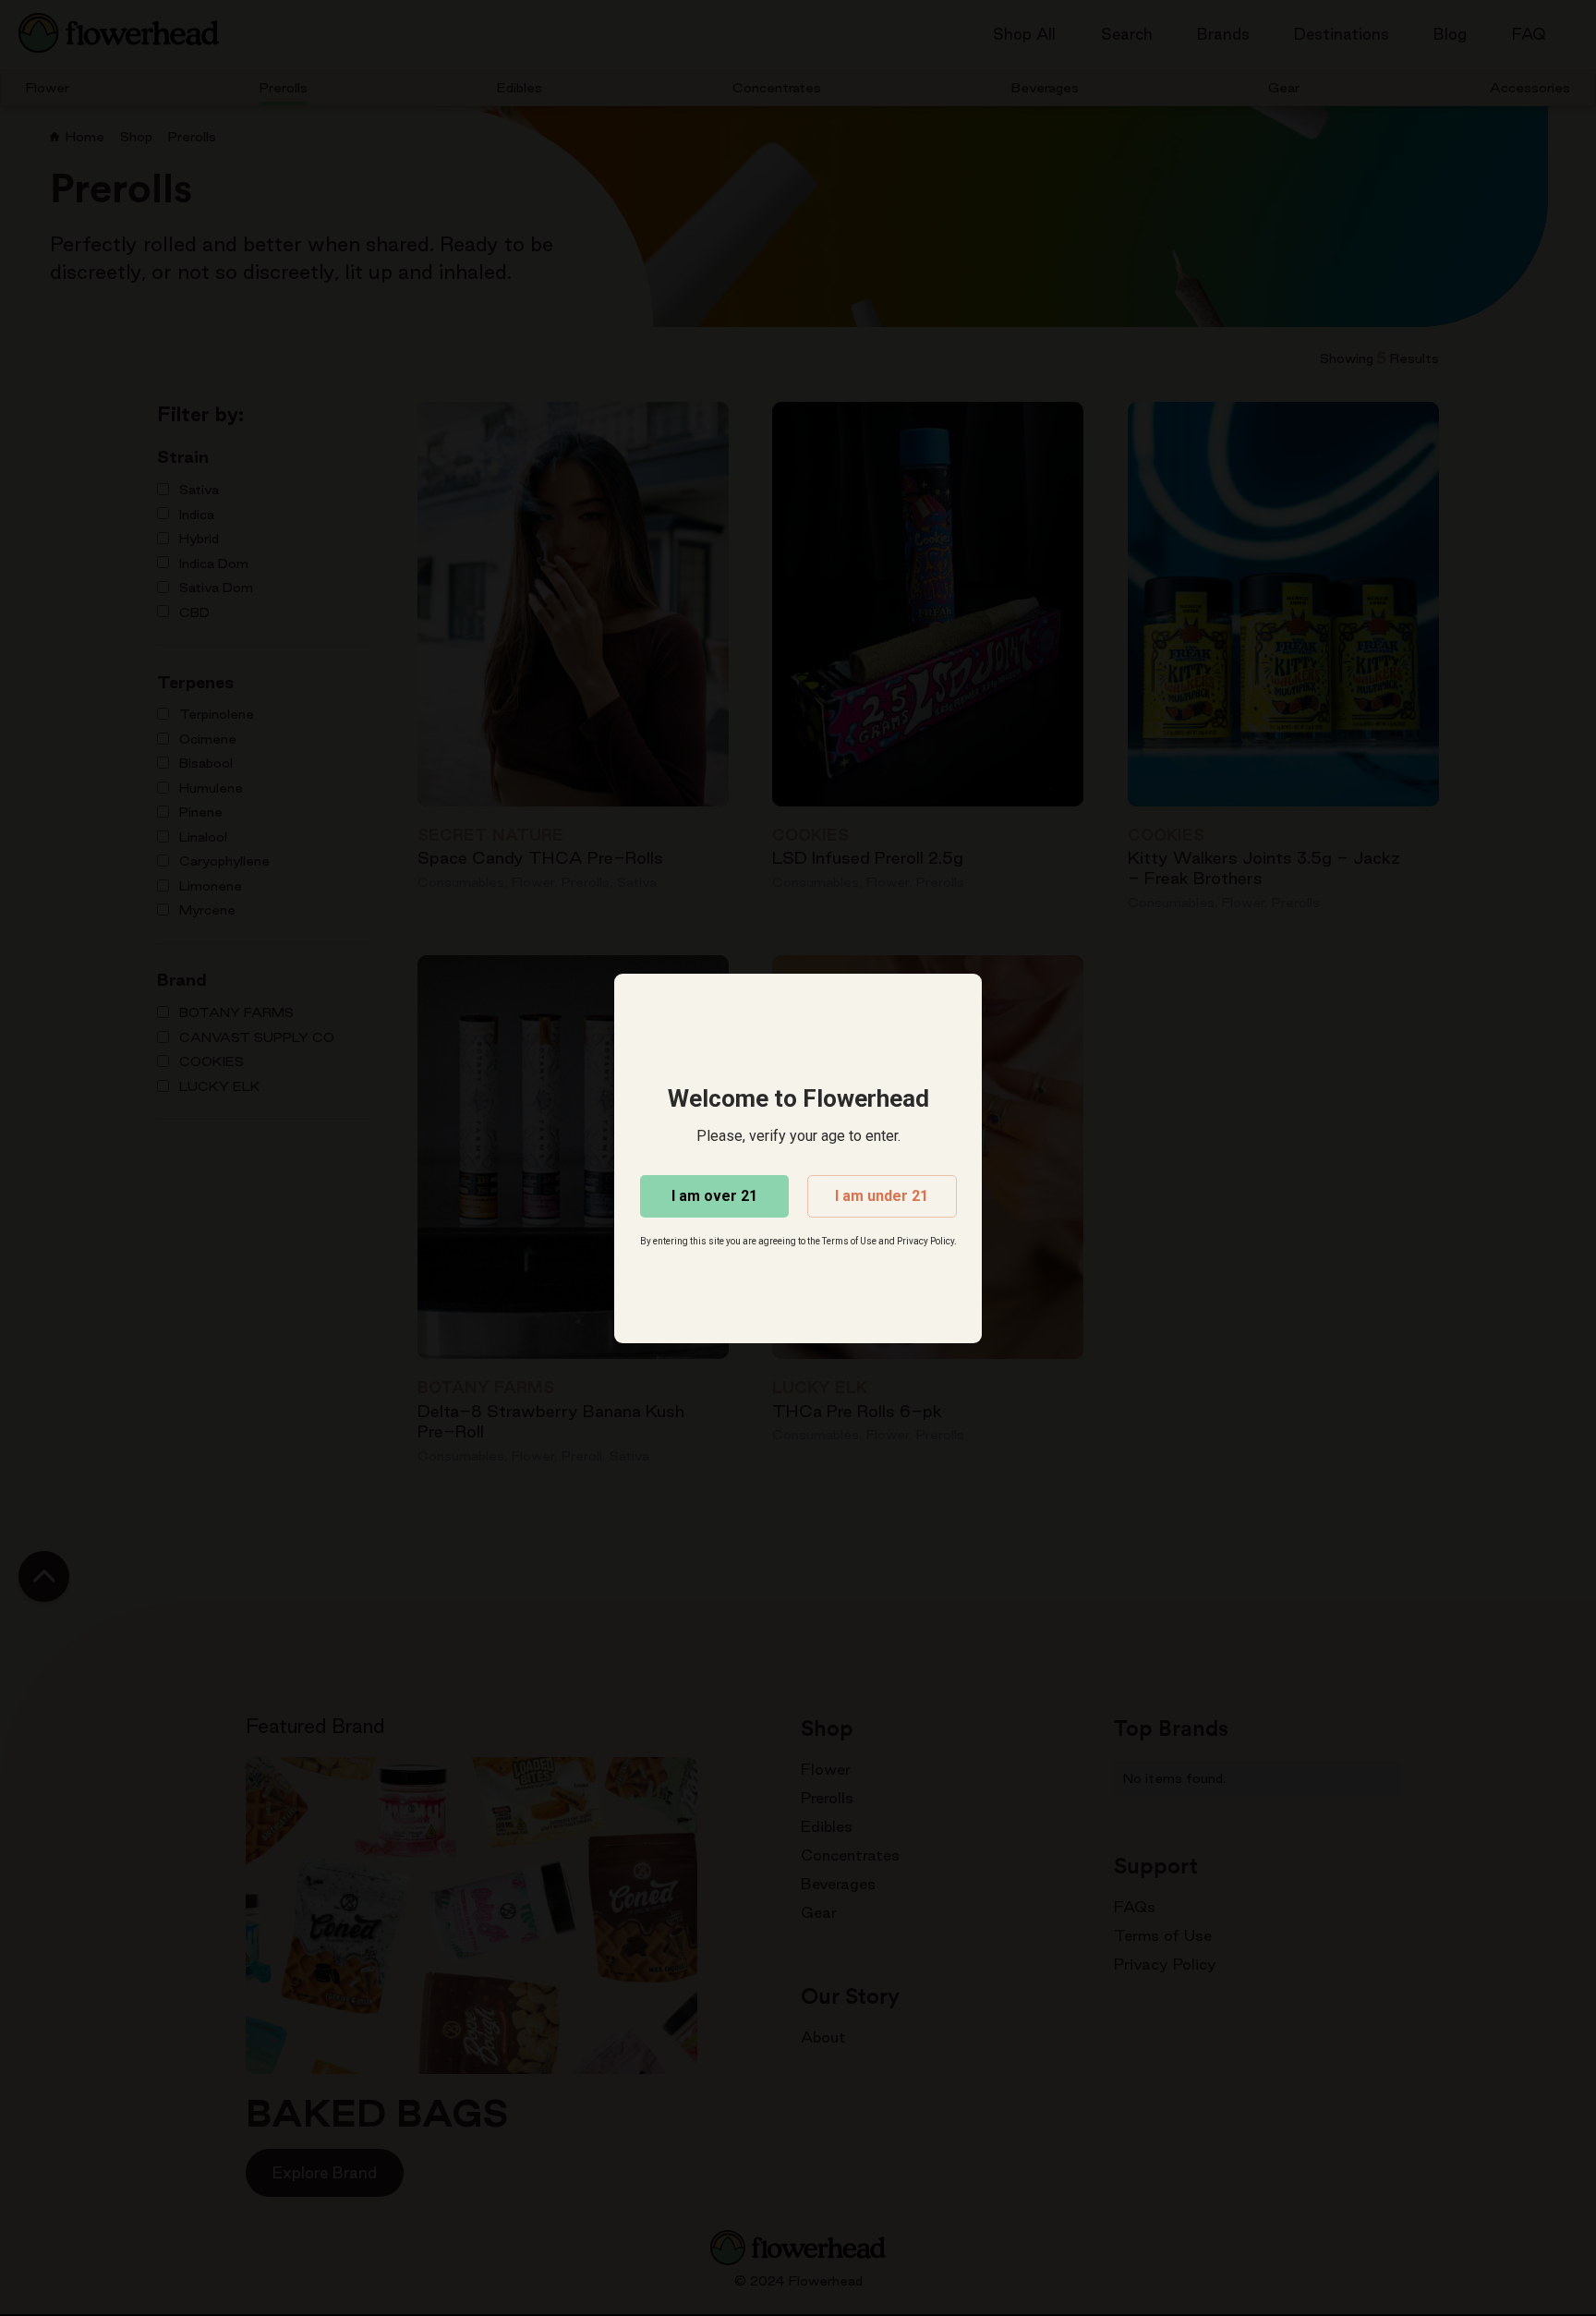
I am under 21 (882, 1196)
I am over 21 (714, 1196)
